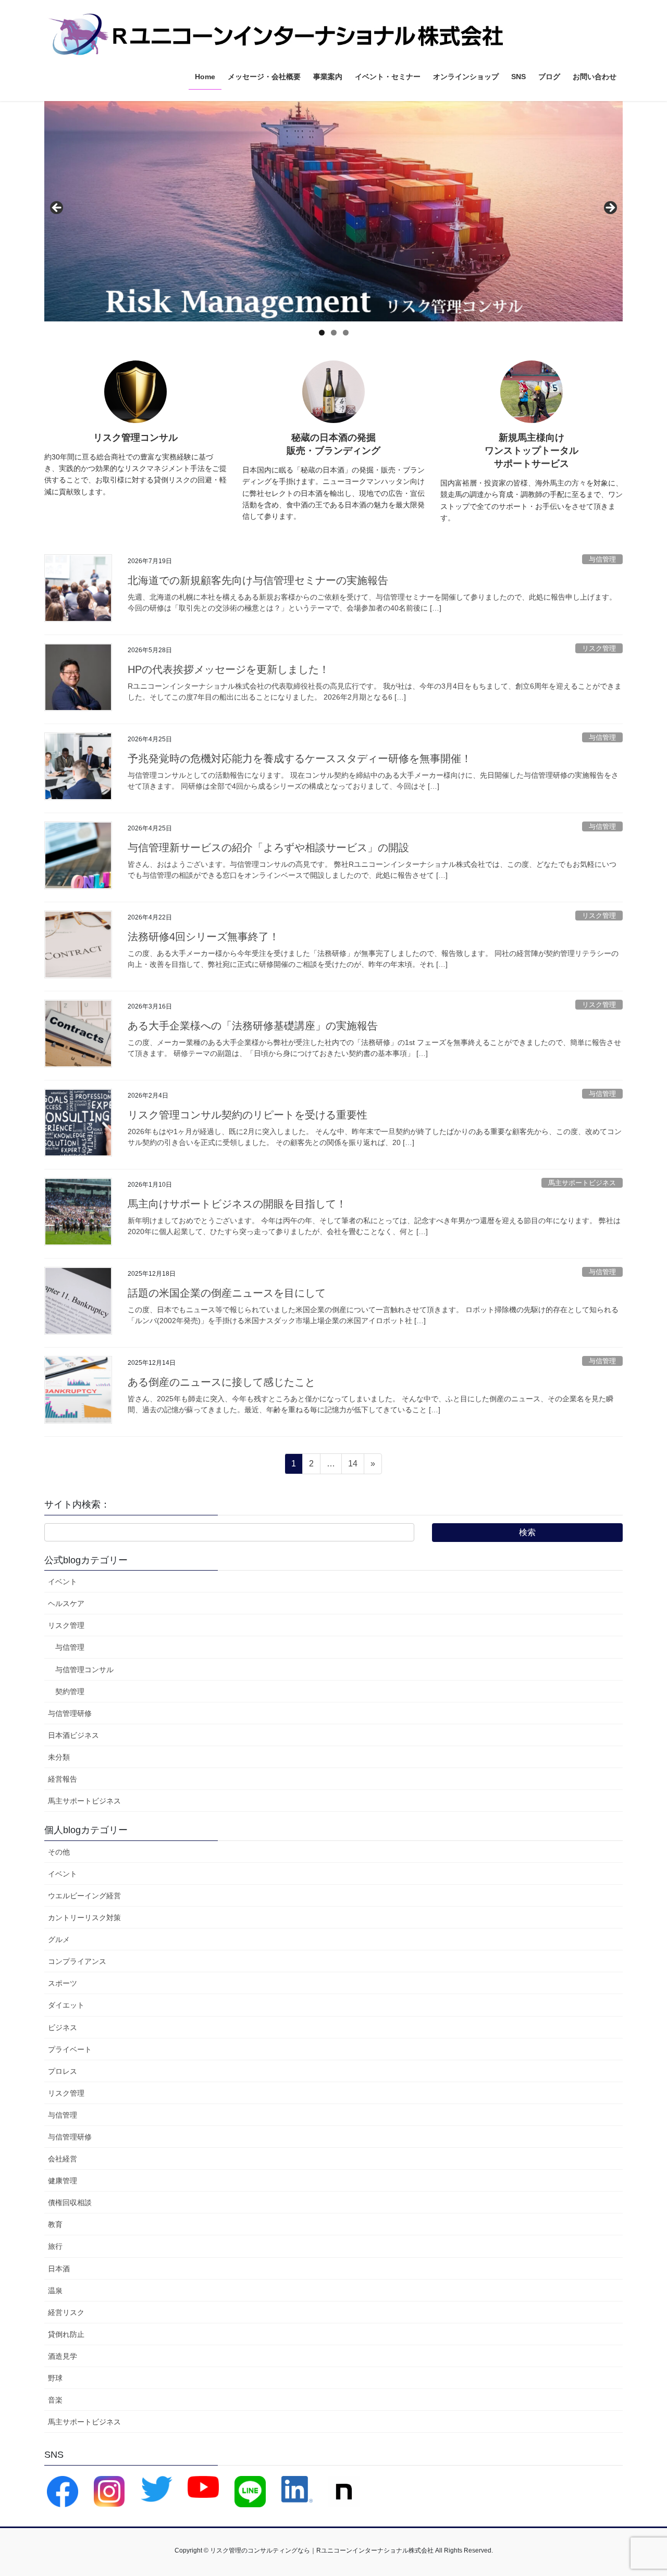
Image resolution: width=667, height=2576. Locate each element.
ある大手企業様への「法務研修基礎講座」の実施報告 (253, 1026)
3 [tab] (346, 333)
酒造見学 (63, 2356)
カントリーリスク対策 (84, 1918)
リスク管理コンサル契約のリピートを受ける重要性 (248, 1115)
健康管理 (63, 2181)
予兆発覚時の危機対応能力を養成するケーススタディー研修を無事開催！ (300, 758)
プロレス (63, 2071)
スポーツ (63, 1983)
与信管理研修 (70, 1713)
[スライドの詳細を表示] (333, 211)
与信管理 (602, 559)
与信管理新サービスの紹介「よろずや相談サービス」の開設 (268, 848)
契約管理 (70, 1691)
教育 (55, 2224)
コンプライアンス (77, 1961)
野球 (55, 2378)
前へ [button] (57, 208)
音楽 (55, 2400)
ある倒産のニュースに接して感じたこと (221, 1382)
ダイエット (66, 2005)
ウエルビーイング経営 (84, 1896)
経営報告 (63, 1779)
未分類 (59, 1757)
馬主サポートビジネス (582, 1183)
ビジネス (63, 2027)
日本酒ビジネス (73, 1735)
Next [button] (610, 208)
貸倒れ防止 (66, 2334)
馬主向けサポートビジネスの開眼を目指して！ (237, 1204)
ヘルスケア (66, 1603)
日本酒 (59, 2269)
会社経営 (63, 2159)
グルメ (59, 1939)
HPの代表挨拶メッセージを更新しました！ (228, 669)
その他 (59, 1852)
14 (353, 1466)
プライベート (70, 2049)
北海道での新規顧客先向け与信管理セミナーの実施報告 (258, 580)
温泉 (55, 2291)
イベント (63, 1582)
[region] (333, 211)
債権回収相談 (70, 2202)
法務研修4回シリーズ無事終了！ (203, 937)
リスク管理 (599, 648)
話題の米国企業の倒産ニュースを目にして (227, 1293)
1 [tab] (322, 333)
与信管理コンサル (84, 1670)
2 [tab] (334, 333)
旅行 (55, 2246)
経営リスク (66, 2312)
